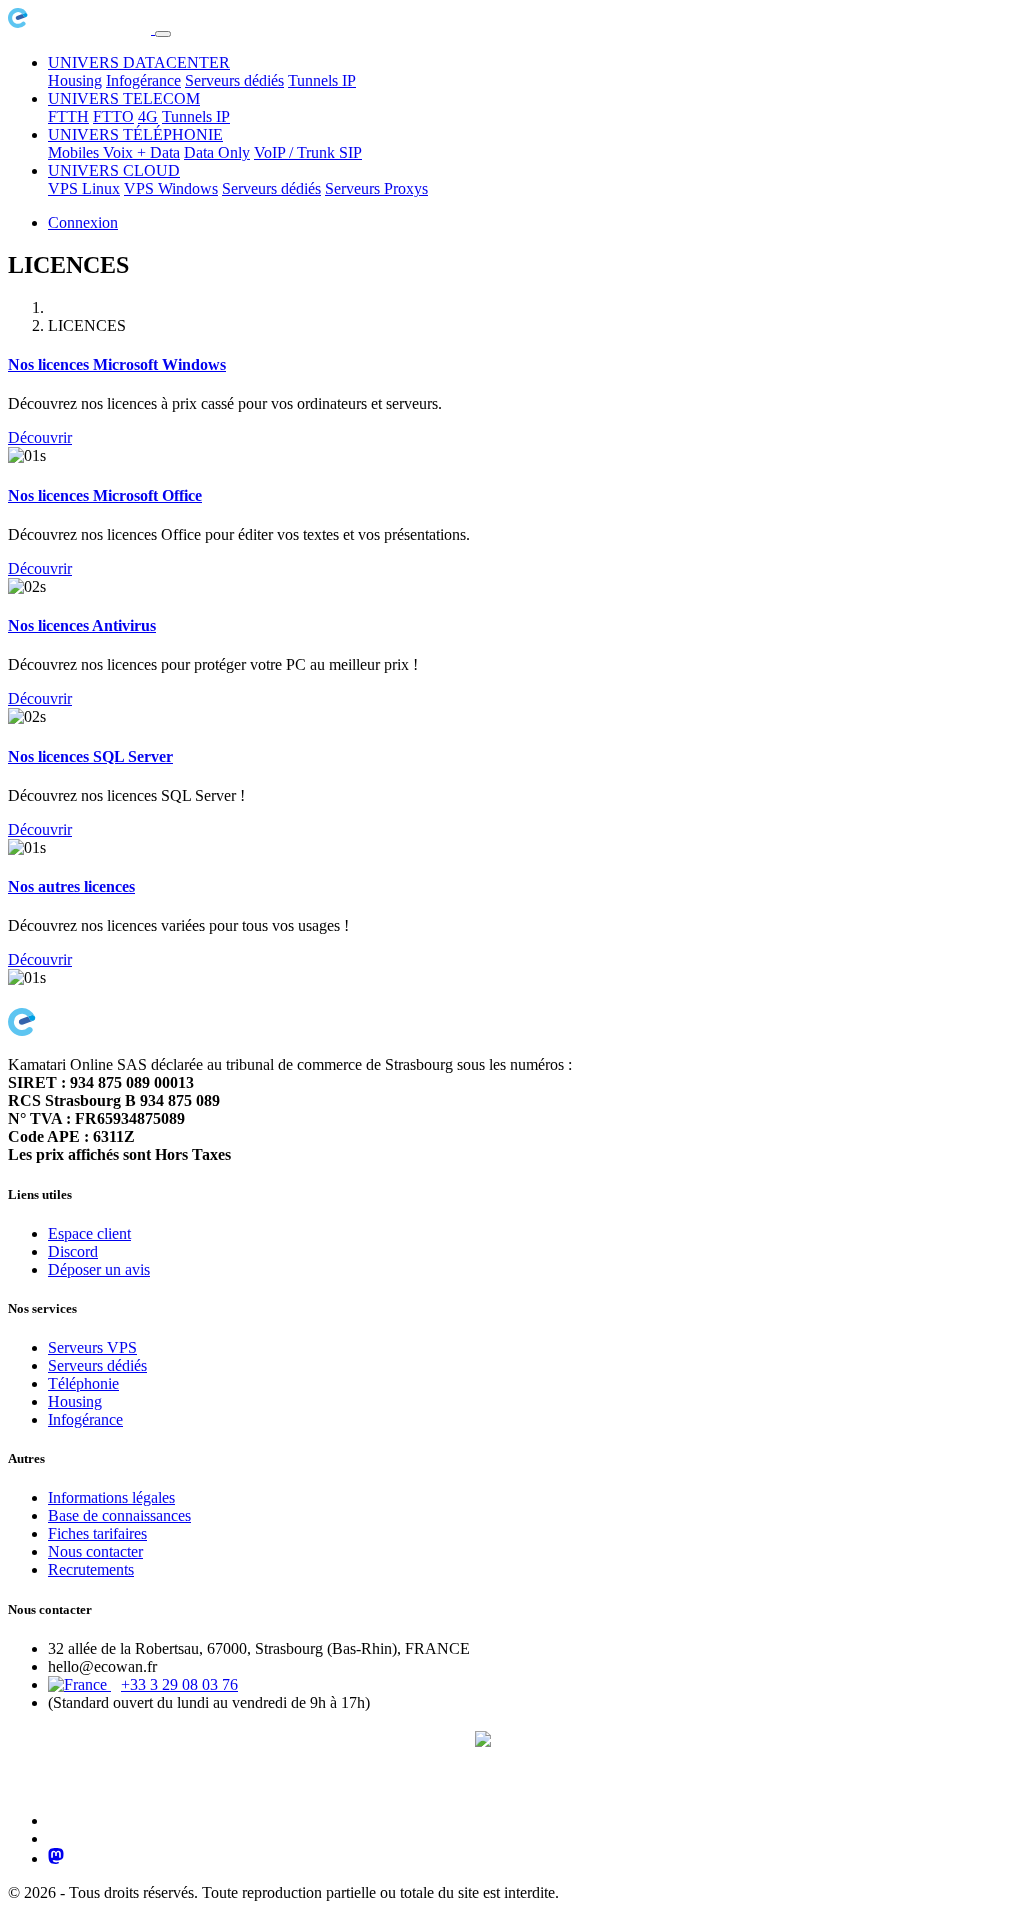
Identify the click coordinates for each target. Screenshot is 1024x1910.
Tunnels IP (322, 80)
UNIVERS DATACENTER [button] (139, 62)
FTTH (68, 116)
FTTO (113, 116)
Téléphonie (83, 1383)
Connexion (83, 222)
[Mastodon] (56, 1858)
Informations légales (111, 1497)
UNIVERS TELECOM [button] (124, 98)
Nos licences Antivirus (82, 625)
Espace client (89, 1233)
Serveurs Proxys (376, 188)
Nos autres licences (71, 886)
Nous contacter (95, 1551)
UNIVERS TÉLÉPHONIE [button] (135, 134)
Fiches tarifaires (97, 1533)
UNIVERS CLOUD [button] (114, 170)
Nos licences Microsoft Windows (117, 364)
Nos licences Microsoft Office (105, 495)
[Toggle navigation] (163, 34)
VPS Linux (84, 188)
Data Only (217, 152)
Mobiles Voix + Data (114, 152)
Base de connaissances (119, 1515)
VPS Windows (171, 188)
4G (148, 116)
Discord (73, 1251)
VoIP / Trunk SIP (308, 152)
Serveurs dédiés (234, 80)
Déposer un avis (99, 1269)
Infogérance (143, 80)
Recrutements (91, 1569)
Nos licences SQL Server (90, 756)
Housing (75, 80)
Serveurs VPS (92, 1347)
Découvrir (40, 437)
